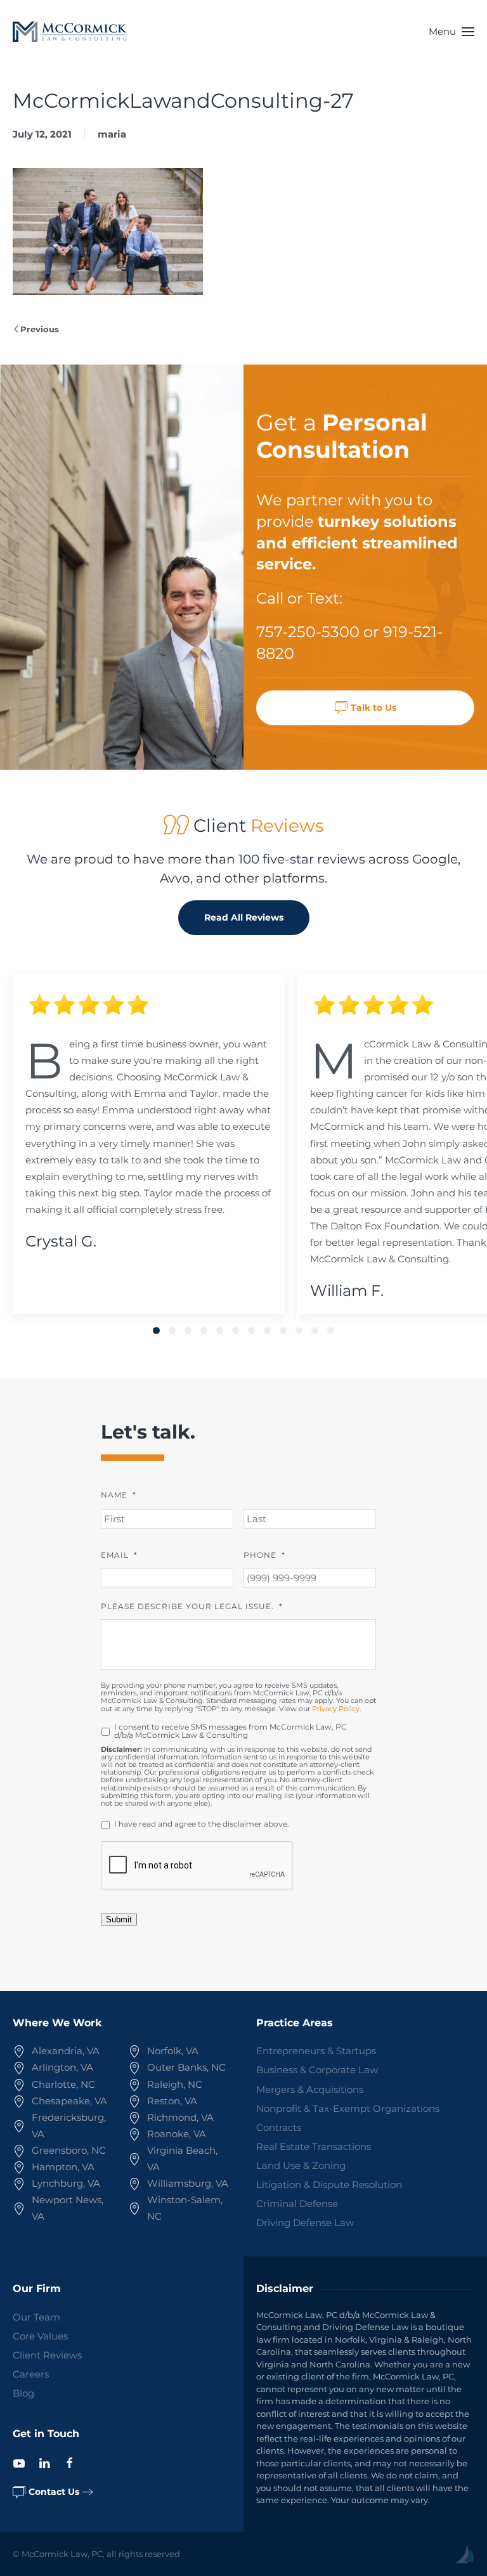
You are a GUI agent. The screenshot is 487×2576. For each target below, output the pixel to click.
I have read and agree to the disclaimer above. (202, 1824)
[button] (451, 32)
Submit (119, 1919)
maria (112, 134)
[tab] (156, 1330)
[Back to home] (70, 32)
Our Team (36, 2317)
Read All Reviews (244, 917)
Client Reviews (47, 2355)
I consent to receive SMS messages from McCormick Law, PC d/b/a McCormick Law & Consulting (231, 1731)
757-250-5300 (308, 632)
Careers (31, 2374)
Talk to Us (373, 708)
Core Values (40, 2336)
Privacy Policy (336, 1709)
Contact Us (54, 2492)
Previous (40, 329)
